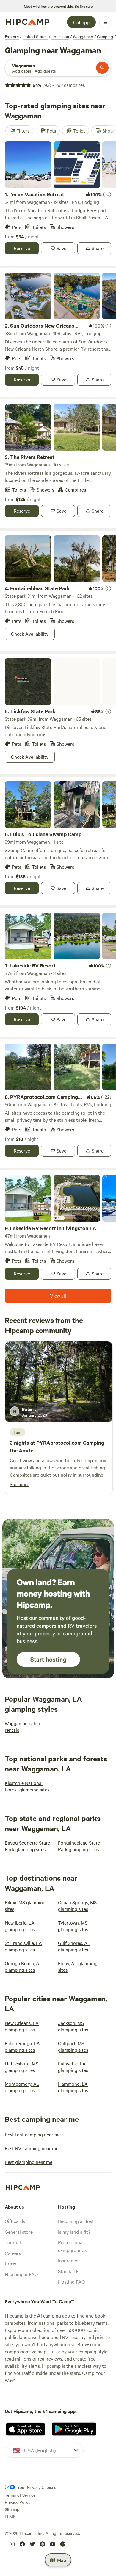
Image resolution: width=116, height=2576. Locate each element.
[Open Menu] (105, 22)
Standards (69, 2271)
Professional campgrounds (72, 2246)
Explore (12, 36)
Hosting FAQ (71, 2281)
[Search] (102, 68)
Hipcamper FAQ (21, 2274)
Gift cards (15, 2221)
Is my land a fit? (74, 2232)
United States (35, 36)
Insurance (68, 2260)
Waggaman (83, 36)
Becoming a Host (76, 2221)
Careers (13, 2253)
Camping (105, 36)
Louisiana (60, 36)
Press (10, 2263)
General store (19, 2232)
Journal (13, 2242)
